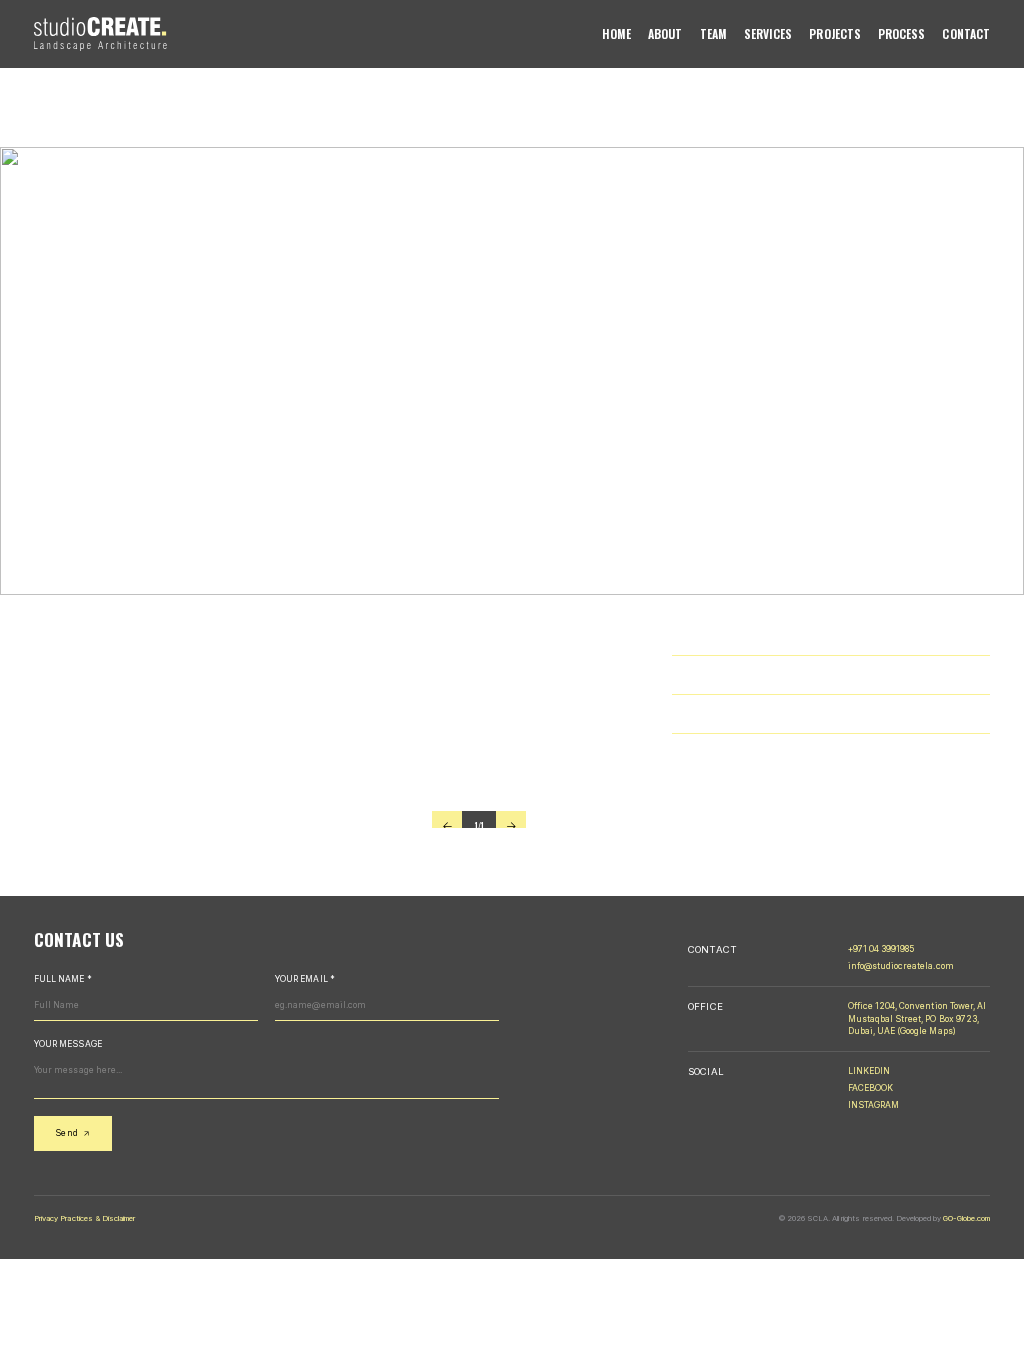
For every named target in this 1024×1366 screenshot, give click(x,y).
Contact (965, 34)
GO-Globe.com (966, 1218)
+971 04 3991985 (881, 949)
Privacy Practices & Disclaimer (84, 1218)
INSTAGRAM (873, 1105)
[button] (447, 826)
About (665, 34)
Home (616, 34)
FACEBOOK (870, 1088)
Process (901, 34)
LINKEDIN (869, 1071)
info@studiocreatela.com (901, 966)
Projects (834, 34)
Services (768, 34)
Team (713, 34)
